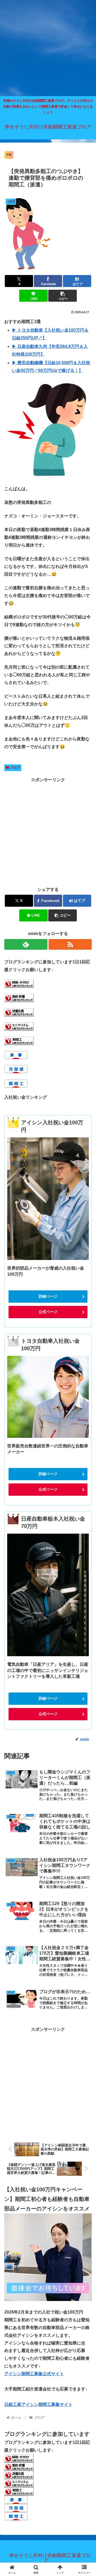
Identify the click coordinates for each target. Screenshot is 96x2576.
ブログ (15, 768)
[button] (63, 296)
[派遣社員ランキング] (19, 1012)
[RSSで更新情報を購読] (70, 944)
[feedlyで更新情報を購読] (26, 944)
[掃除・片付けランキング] (19, 983)
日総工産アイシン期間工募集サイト (38, 2404)
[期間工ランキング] (19, 1040)
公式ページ (48, 1312)
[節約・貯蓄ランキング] (19, 998)
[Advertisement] (48, 48)
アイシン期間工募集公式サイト (34, 2374)
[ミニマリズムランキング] (19, 1026)
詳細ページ (48, 1296)
